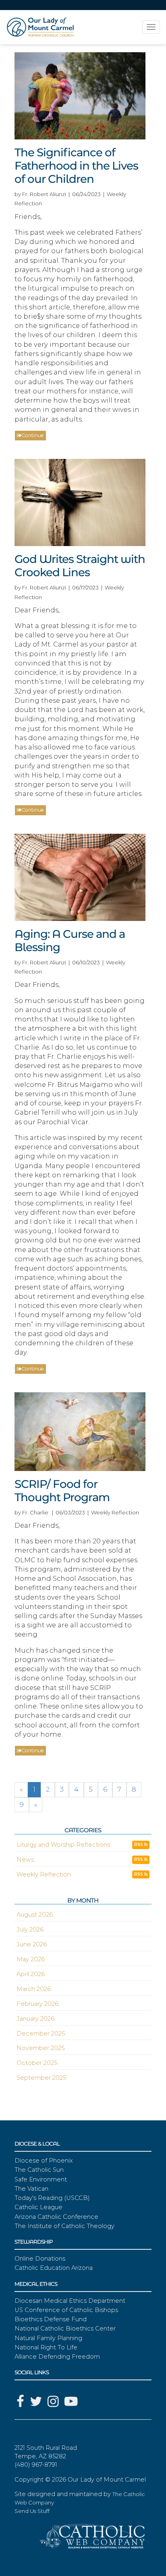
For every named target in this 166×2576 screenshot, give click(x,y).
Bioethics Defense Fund (51, 2319)
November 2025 (40, 2048)
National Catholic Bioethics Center (65, 2328)
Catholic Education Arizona (54, 2268)
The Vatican (31, 2189)
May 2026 (31, 1959)
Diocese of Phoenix (44, 2161)
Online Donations (40, 2259)
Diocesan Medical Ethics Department (70, 2301)
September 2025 (41, 2078)
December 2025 (41, 2034)
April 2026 (31, 1974)
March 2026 (34, 1989)
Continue (33, 435)
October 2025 (37, 2063)
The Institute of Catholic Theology (64, 2226)
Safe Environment (41, 2179)
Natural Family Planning (48, 2338)
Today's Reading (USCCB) (52, 2198)
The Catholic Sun (39, 2170)
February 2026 (37, 2004)
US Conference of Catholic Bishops (66, 2310)
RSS (139, 1845)
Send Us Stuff (32, 2511)
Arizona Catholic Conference (56, 2217)
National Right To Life (46, 2347)
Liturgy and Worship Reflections (63, 1845)
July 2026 (30, 1929)
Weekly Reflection (44, 1874)
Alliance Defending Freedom (57, 2357)
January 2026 (35, 2019)
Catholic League (38, 2207)
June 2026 (32, 1944)
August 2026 (35, 1915)
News (25, 1860)
